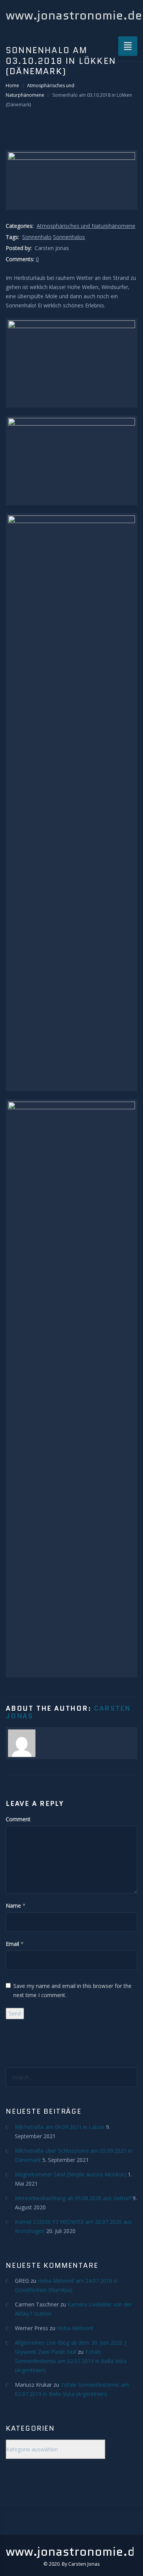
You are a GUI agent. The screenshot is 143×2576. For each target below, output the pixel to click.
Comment (18, 1819)
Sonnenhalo (37, 237)
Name (13, 1906)
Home (12, 85)
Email (12, 1944)
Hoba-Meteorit (75, 2328)
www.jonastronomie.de (74, 15)
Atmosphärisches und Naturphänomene (86, 226)
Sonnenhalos (69, 237)
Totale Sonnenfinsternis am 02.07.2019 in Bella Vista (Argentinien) (71, 2361)
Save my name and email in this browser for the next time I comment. (72, 1990)
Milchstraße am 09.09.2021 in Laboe (60, 2127)
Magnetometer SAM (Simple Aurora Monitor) (71, 2174)
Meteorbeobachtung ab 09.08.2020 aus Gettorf (73, 2198)
